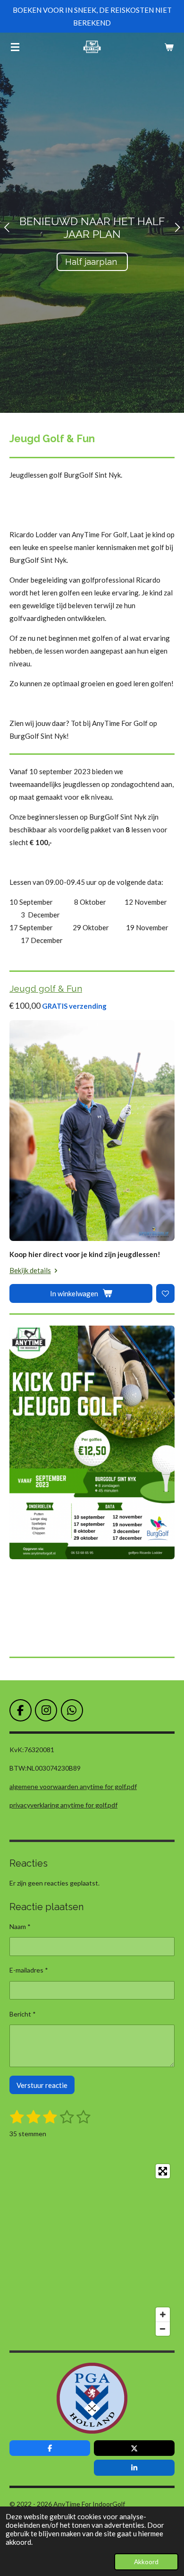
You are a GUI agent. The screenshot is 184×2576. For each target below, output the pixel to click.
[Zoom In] (163, 2314)
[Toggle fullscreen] (163, 2171)
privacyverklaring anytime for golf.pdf (63, 1805)
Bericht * (23, 2014)
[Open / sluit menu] (15, 47)
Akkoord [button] (146, 2562)
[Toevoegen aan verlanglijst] (165, 1293)
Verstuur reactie (42, 2085)
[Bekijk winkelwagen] (169, 47)
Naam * (20, 1926)
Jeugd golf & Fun (46, 988)
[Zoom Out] (163, 2329)
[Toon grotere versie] (92, 1442)
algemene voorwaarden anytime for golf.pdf (73, 1786)
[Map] (92, 2250)
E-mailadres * (29, 1970)
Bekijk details (30, 1270)
